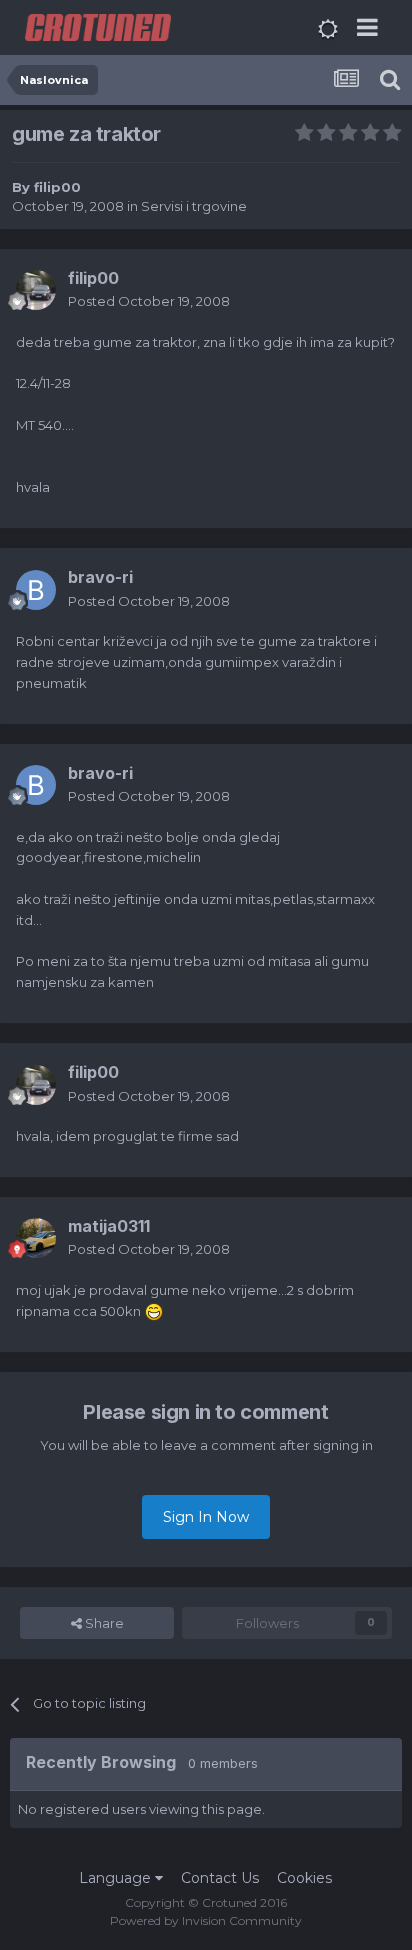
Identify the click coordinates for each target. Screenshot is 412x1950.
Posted (149, 301)
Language (117, 1878)
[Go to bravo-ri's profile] (36, 590)
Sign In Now (206, 1517)
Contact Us (220, 1878)
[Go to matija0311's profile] (36, 1238)
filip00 (57, 187)
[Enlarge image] (154, 1311)
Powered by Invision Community (206, 1920)
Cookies (304, 1878)
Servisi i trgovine (194, 206)
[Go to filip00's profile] (36, 290)
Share (103, 1623)
